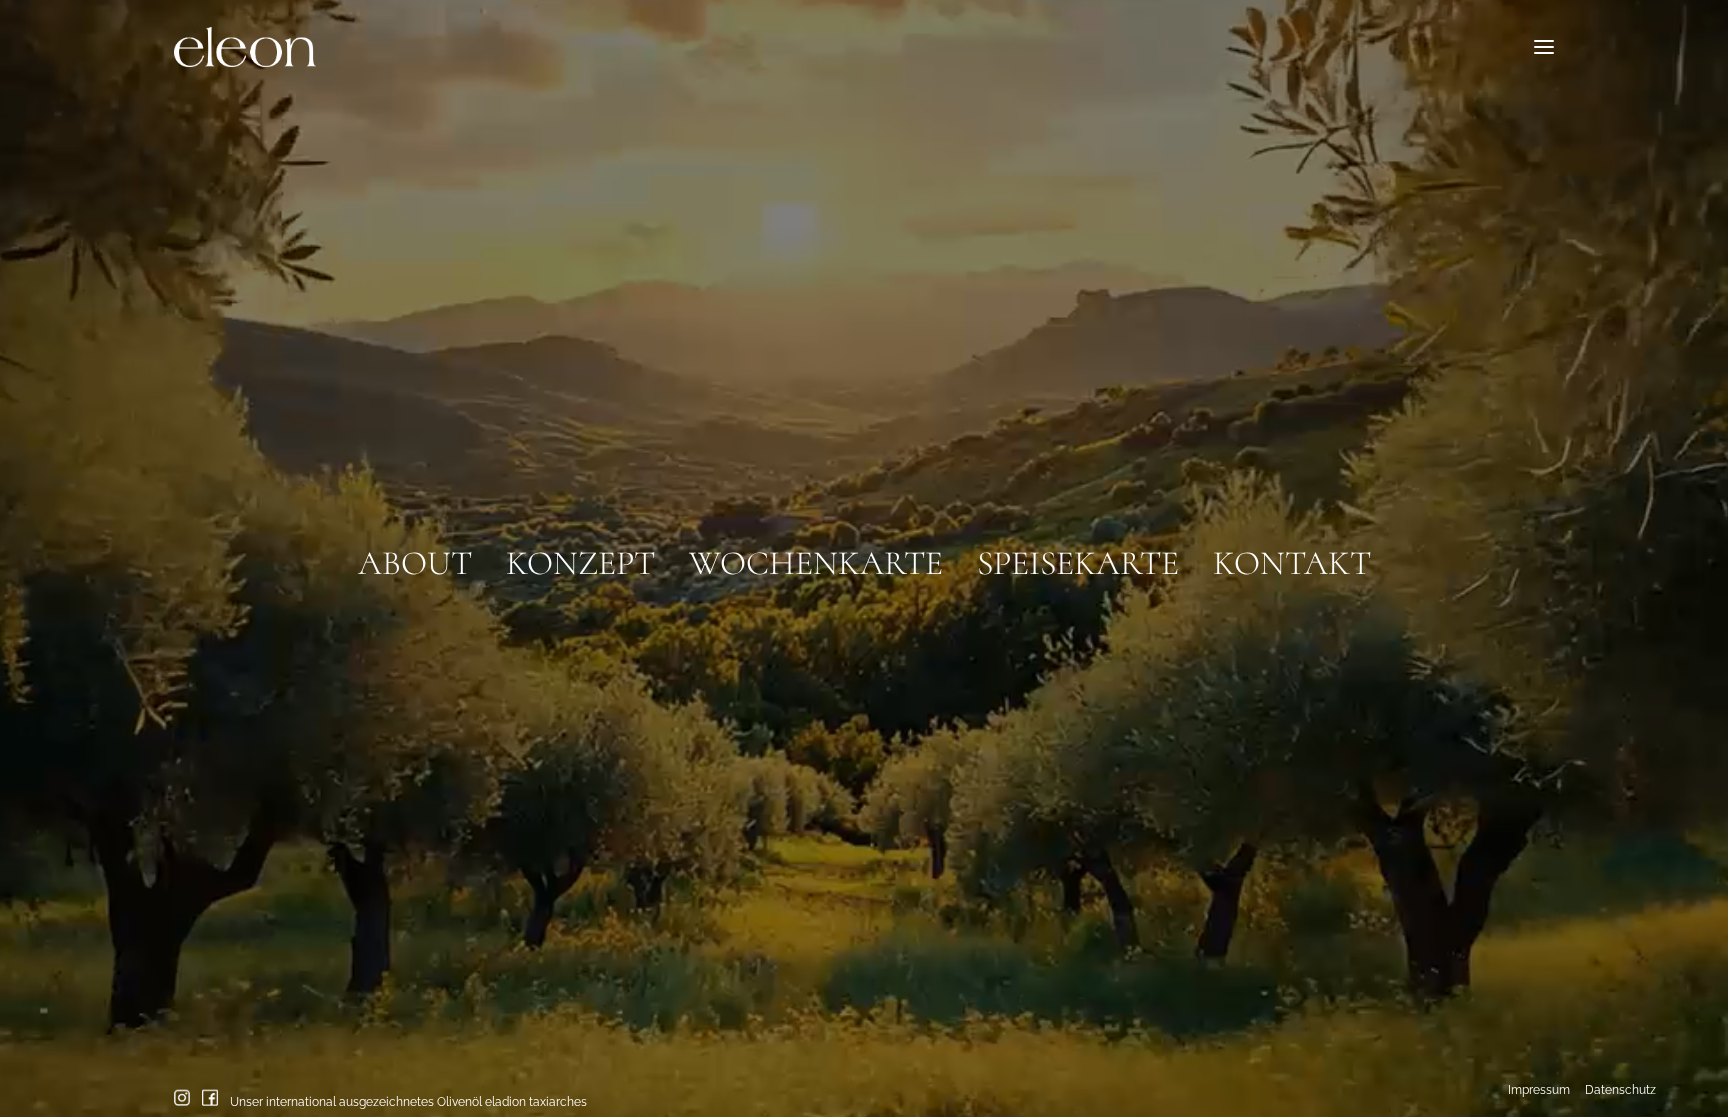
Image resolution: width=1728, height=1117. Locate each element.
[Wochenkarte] (816, 554)
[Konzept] (580, 554)
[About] (423, 554)
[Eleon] (245, 47)
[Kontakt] (1283, 554)
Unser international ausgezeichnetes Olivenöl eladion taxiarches (408, 1101)
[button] (1544, 47)
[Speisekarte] (1078, 554)
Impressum (1539, 1090)
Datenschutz (1620, 1090)
